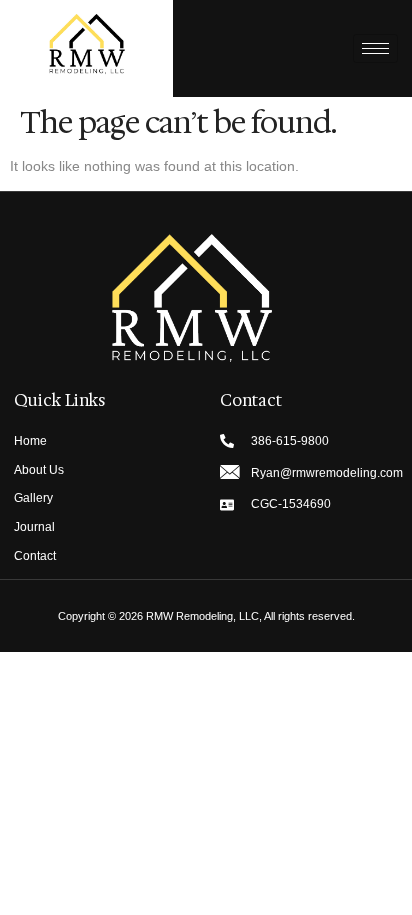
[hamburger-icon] (375, 48)
